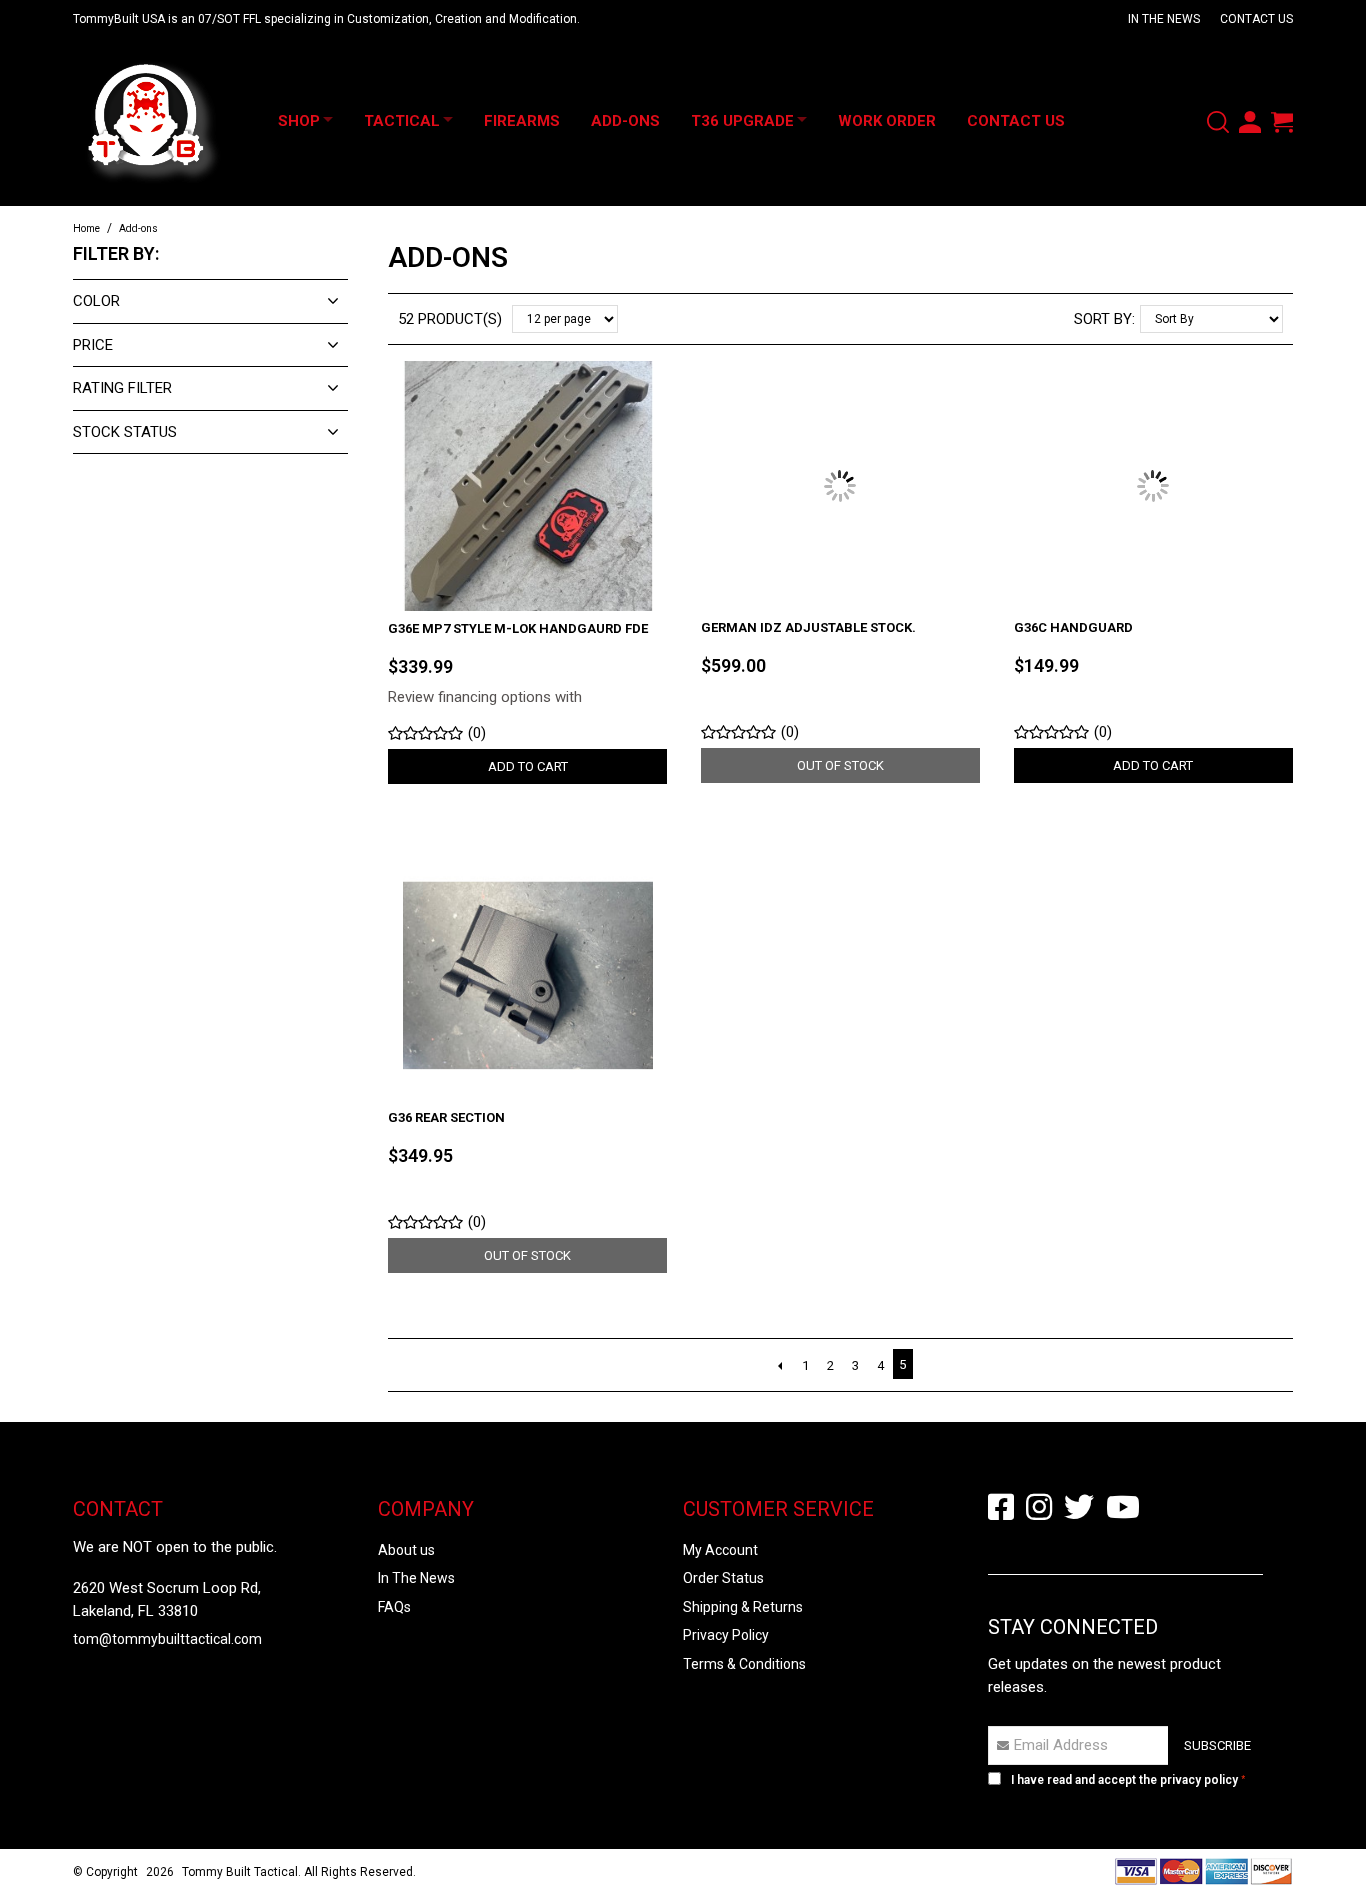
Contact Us (1049, 121)
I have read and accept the (1124, 1780)
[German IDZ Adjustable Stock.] (840, 485)
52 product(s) (450, 319)
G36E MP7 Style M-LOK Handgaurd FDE (518, 628)
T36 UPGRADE (764, 121)
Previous (780, 1366)
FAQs (394, 1607)
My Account (720, 1550)
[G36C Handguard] (1153, 485)
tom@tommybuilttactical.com (167, 1639)
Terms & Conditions (744, 1664)
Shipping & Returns (743, 1607)
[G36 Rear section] (527, 974)
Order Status (723, 1578)
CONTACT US (1256, 19)
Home (86, 228)
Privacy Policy (726, 1635)
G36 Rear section (446, 1117)
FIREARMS (544, 121)
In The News (416, 1578)
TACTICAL (413, 121)
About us (406, 1550)
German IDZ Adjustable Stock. (808, 627)
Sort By (1103, 319)
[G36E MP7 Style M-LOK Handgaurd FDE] (527, 485)
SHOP (299, 121)
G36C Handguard (1073, 627)
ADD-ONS (647, 121)
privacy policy (1199, 1780)
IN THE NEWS (1164, 19)
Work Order (920, 121)
